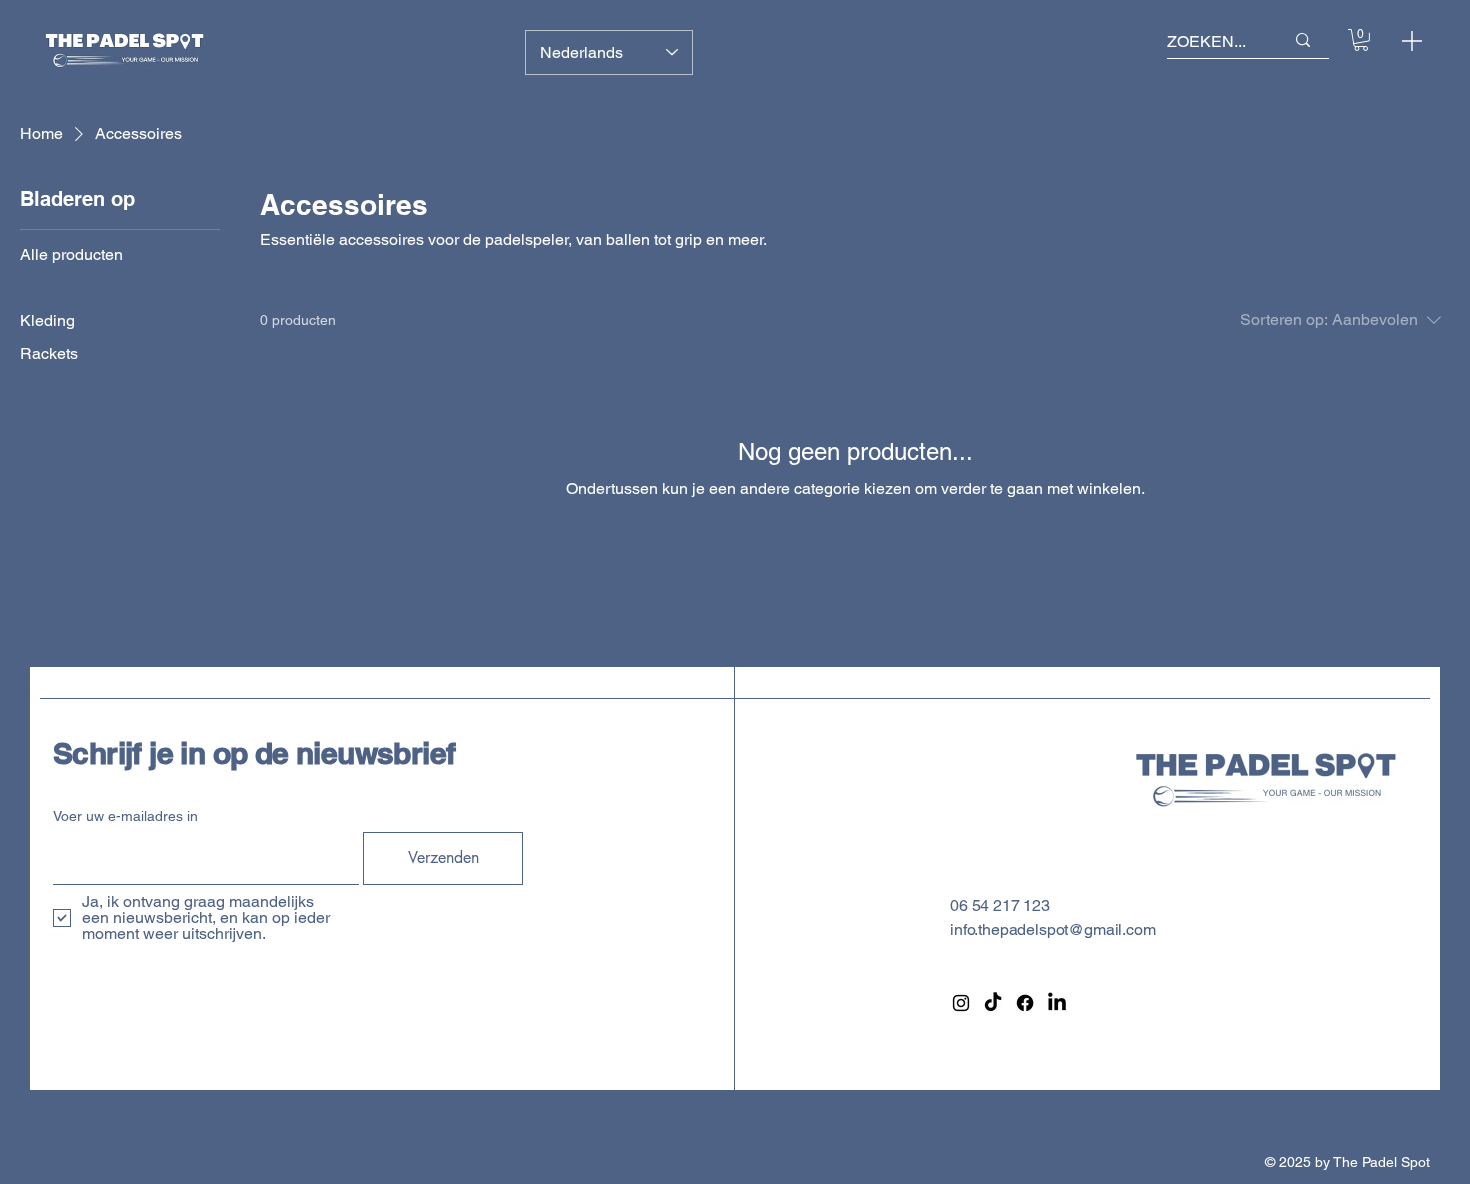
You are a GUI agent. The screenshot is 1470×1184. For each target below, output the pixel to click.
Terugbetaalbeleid (1300, 977)
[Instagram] (961, 1003)
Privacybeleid (1285, 905)
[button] (1361, 40)
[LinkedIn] (1057, 1003)
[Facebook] (1025, 1003)
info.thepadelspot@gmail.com (1053, 929)
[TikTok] (993, 1003)
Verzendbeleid (1288, 1001)
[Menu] (1412, 40)
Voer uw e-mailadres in (125, 816)
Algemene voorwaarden (1321, 953)
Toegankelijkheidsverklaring (1335, 929)
